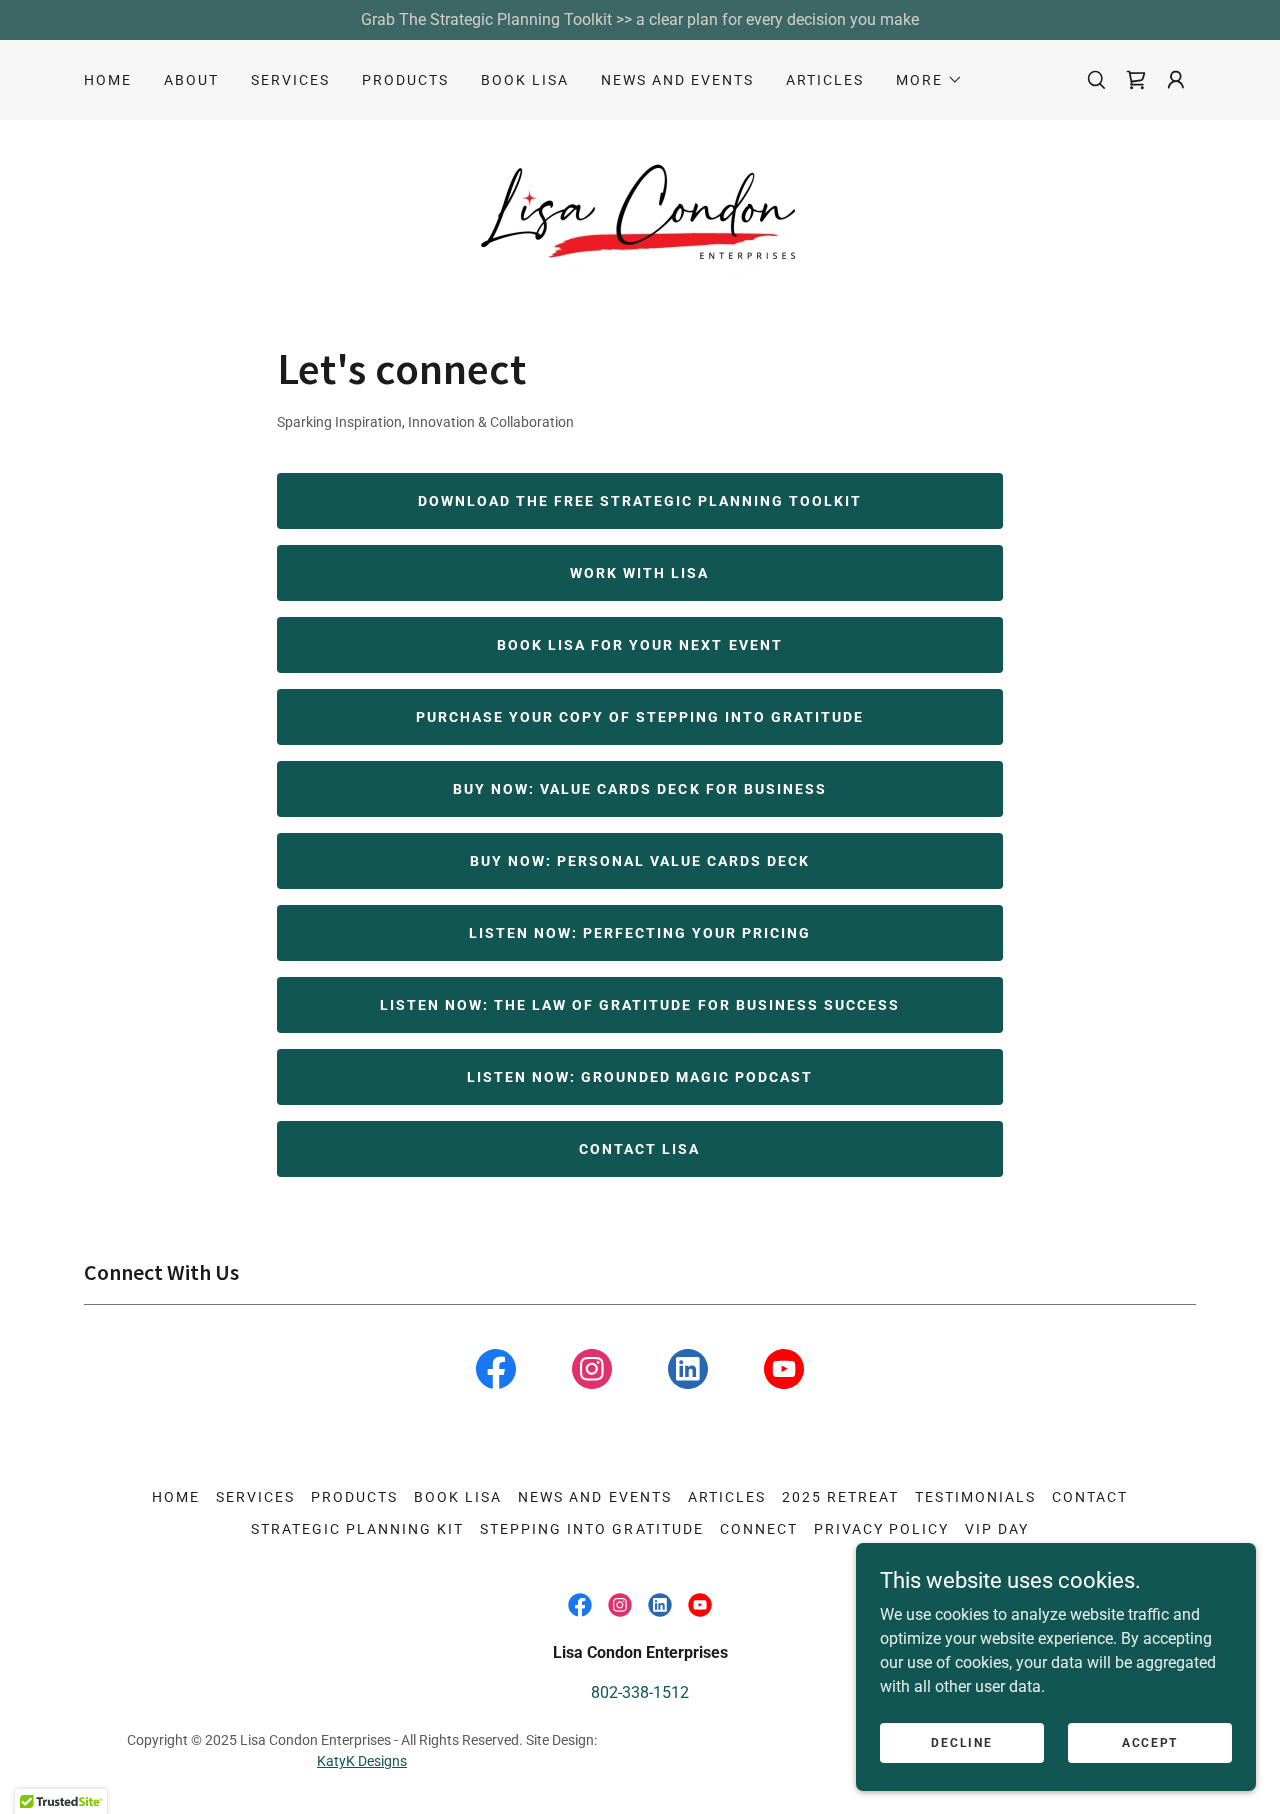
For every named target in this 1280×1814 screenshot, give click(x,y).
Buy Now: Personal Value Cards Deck (640, 861)
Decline (961, 1742)
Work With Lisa (639, 573)
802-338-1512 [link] (640, 1692)
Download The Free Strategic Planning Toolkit (640, 501)
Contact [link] (1090, 1497)
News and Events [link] (677, 80)
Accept (1150, 1742)
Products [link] (405, 80)
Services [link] (290, 80)
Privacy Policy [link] (881, 1529)
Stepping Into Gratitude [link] (591, 1529)
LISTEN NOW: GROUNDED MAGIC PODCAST (640, 1077)
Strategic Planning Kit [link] (357, 1529)
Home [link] (108, 80)
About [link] (191, 80)
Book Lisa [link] (525, 80)
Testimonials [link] (975, 1497)
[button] (929, 80)
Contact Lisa (639, 1149)
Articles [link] (825, 80)
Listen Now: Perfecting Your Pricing (640, 933)
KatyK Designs (362, 1761)
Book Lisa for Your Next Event (639, 645)
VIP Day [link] (997, 1529)
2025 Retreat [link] (840, 1497)
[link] (1136, 80)
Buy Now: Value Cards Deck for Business (639, 789)
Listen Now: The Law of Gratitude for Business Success (639, 1005)
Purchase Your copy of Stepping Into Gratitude (640, 717)
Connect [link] (759, 1529)
